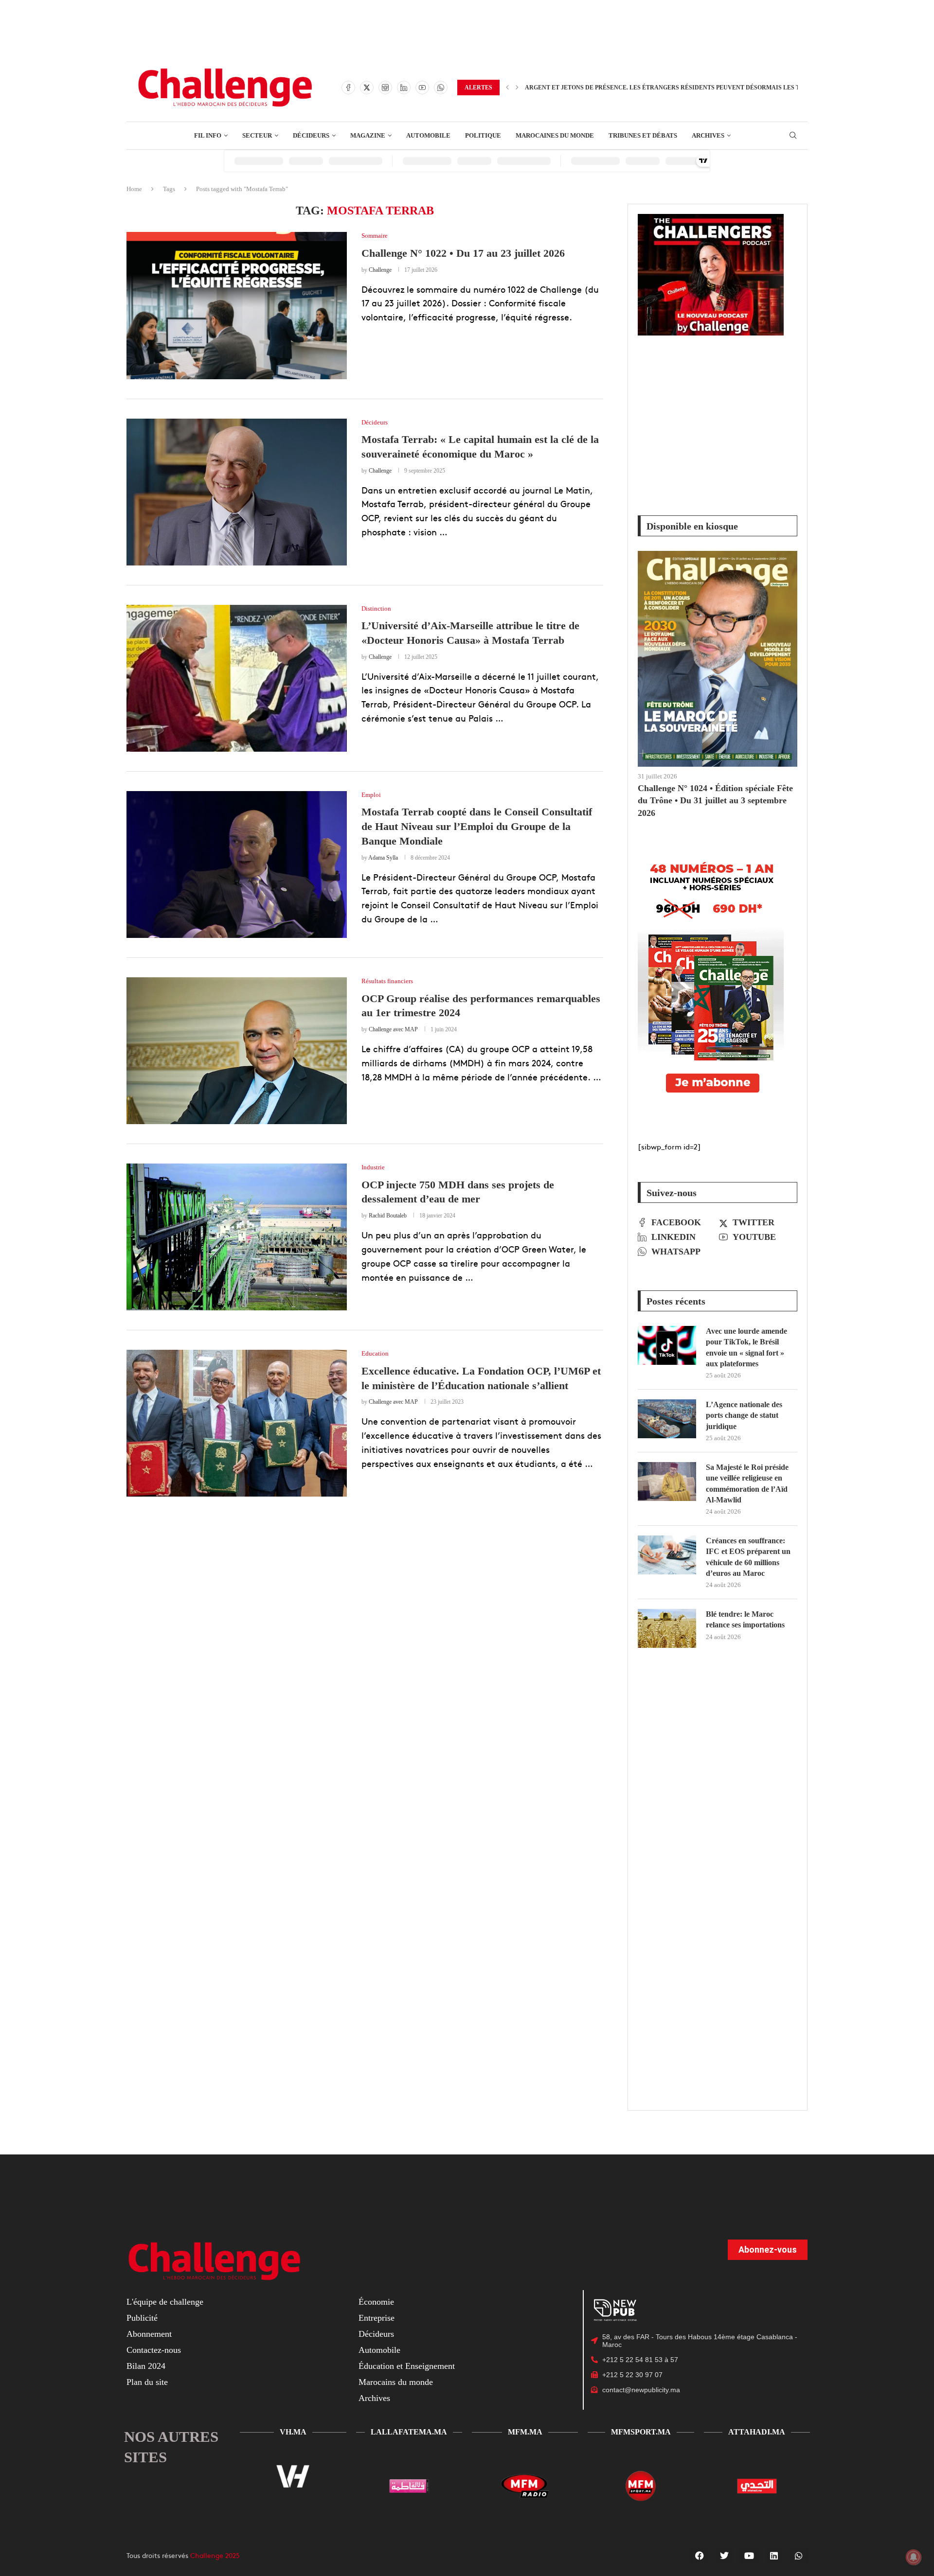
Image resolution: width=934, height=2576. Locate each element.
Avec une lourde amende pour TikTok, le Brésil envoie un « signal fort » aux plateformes (746, 1347)
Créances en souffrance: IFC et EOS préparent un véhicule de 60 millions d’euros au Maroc (748, 1557)
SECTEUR (257, 135)
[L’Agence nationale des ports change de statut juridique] (667, 1419)
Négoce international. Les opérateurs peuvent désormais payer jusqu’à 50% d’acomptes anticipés (693, 88)
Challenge (380, 270)
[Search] (793, 136)
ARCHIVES (708, 135)
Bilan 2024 (146, 2366)
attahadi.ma (757, 2432)
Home (134, 189)
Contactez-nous (154, 2350)
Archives (374, 2398)
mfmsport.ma (641, 2432)
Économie (376, 2302)
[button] (507, 88)
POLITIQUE (483, 135)
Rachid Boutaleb (388, 1216)
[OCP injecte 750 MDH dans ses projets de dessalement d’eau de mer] (237, 1237)
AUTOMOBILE (428, 135)
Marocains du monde (396, 2382)
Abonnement (149, 2334)
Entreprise (377, 2318)
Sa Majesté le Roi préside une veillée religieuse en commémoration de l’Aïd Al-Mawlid (747, 1483)
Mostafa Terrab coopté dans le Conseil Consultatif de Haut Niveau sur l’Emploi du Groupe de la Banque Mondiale (477, 826)
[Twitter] (367, 88)
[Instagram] (385, 88)
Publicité (142, 2318)
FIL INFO (208, 135)
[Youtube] (422, 88)
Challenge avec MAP (393, 1029)
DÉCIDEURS (311, 135)
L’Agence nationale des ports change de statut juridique (744, 1415)
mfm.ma (525, 2432)
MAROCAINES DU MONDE (555, 135)
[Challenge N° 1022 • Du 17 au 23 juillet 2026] (237, 305)
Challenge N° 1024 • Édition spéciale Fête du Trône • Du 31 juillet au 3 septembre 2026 (715, 800)
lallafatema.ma (409, 2432)
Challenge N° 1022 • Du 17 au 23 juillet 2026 (463, 253)
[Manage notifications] (914, 2557)
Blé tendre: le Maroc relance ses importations (745, 1619)
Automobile (379, 2350)
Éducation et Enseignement (407, 2366)
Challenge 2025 (215, 2555)
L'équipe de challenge (165, 2302)
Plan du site (147, 2382)
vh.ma (293, 2432)
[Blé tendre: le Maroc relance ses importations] (667, 1628)
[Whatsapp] (441, 88)
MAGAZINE (368, 135)
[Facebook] (348, 88)
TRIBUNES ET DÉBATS (643, 135)
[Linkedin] (404, 88)
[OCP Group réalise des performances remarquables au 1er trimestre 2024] (237, 1051)
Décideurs (376, 2334)
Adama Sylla (383, 858)
